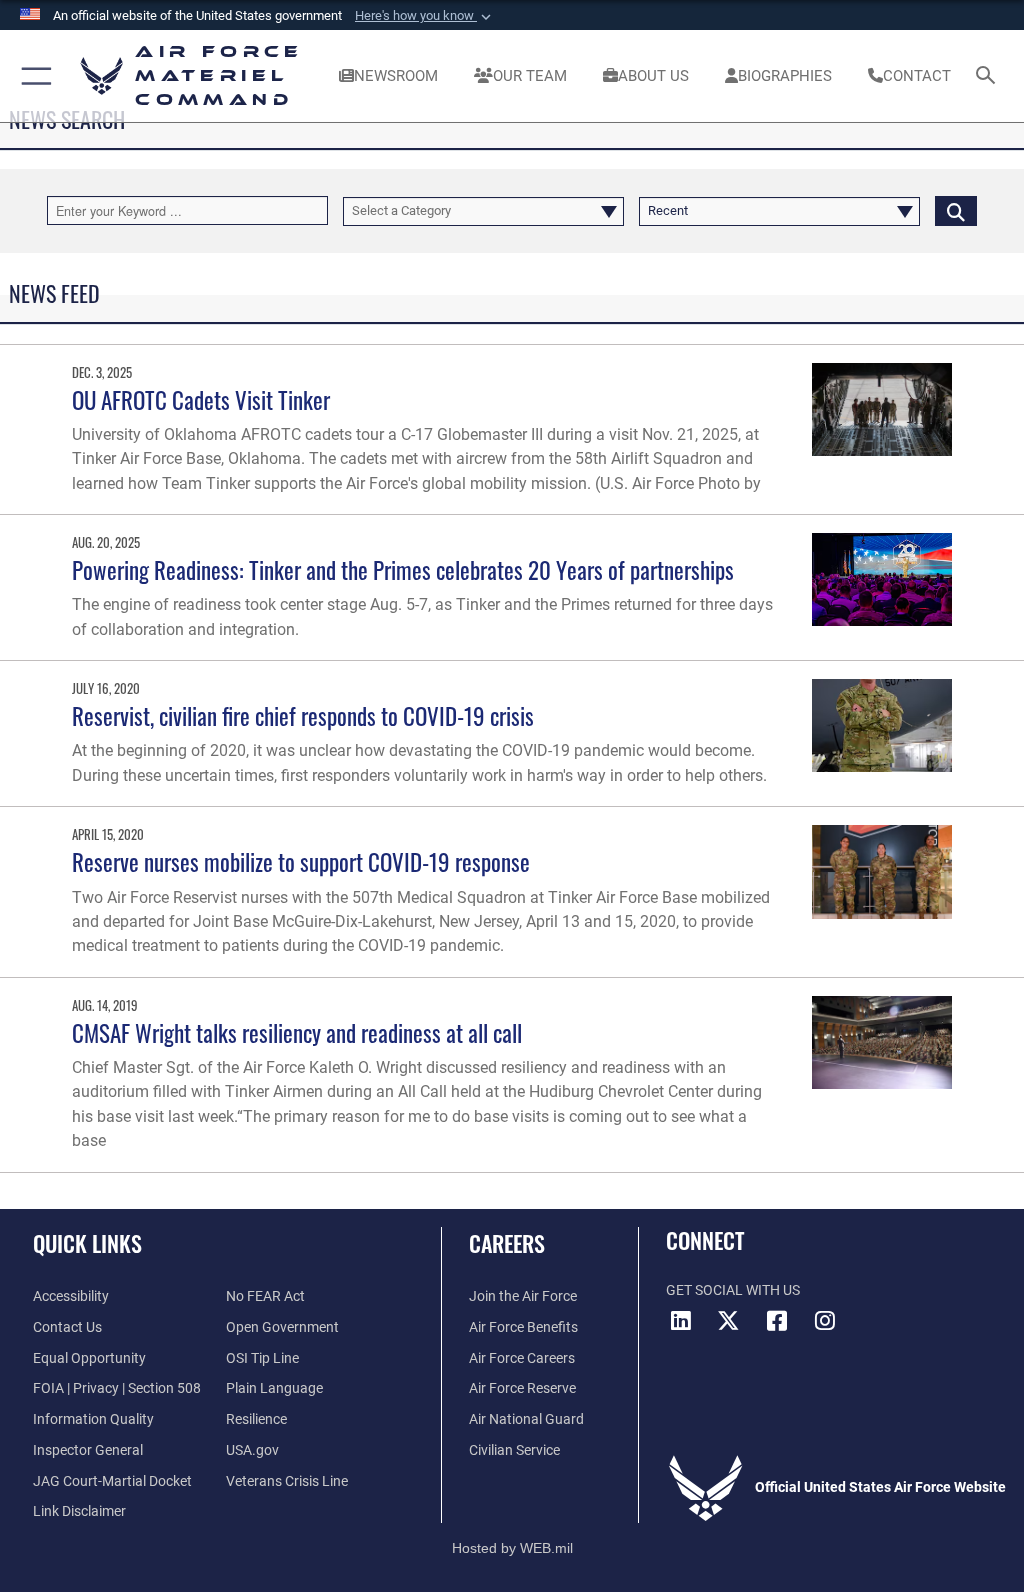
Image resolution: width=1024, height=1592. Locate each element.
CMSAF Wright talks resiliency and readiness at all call (297, 1032)
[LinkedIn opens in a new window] (681, 1321)
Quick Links (87, 1243)
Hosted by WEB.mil (512, 1548)
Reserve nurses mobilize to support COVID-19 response (301, 861)
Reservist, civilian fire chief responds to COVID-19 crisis (303, 715)
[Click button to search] (956, 210)
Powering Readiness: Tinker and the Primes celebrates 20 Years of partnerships (403, 569)
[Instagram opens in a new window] (825, 1321)
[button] (425, 16)
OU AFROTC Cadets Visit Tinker (201, 399)
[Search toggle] (989, 76)
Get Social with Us (733, 1290)
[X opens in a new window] (729, 1321)
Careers (507, 1243)
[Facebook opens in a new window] (777, 1321)
